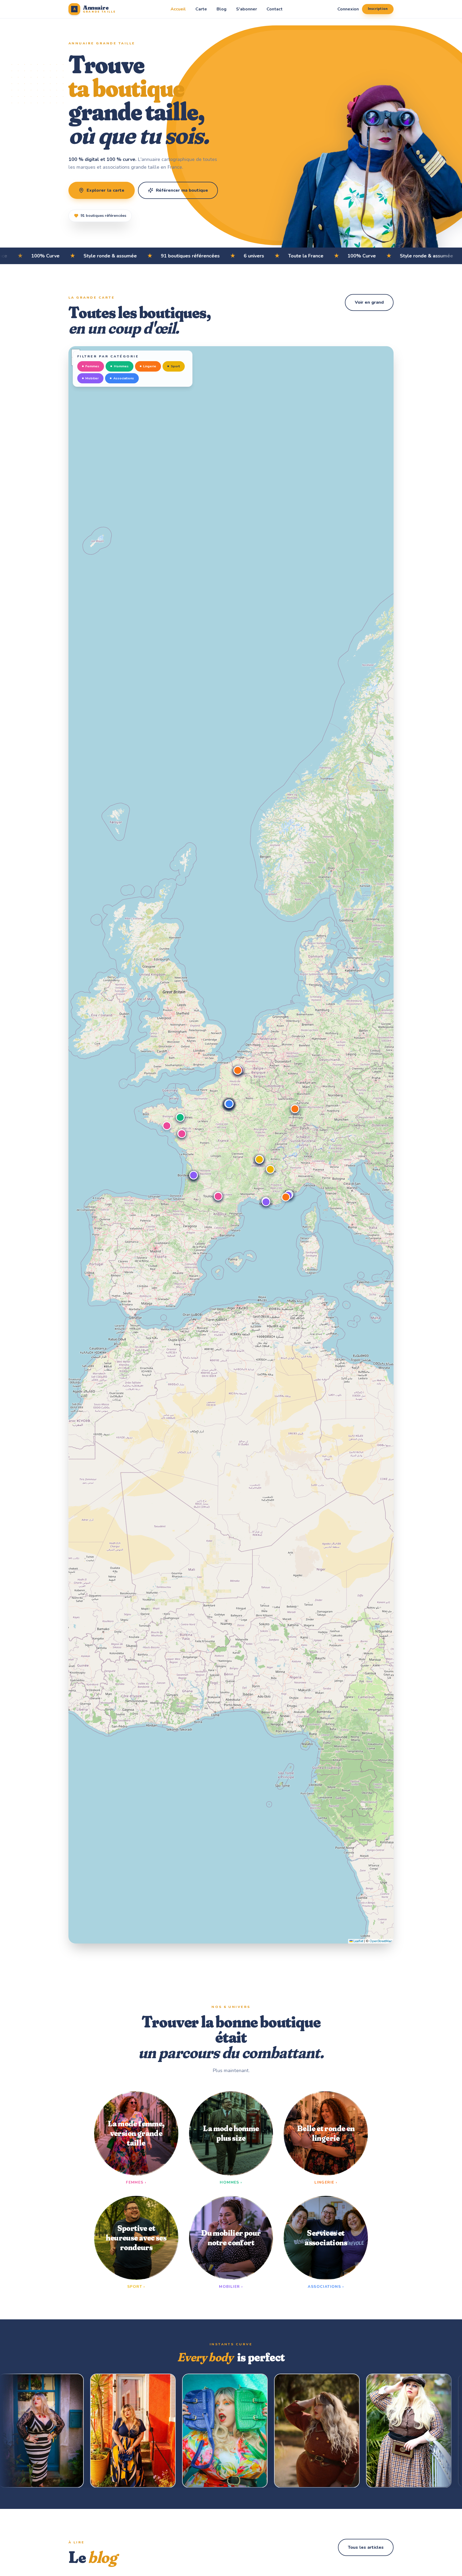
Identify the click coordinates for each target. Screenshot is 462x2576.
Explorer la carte (106, 190)
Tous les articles (366, 2547)
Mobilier (92, 378)
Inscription (378, 9)
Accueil (178, 9)
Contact (275, 9)
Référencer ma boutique (182, 190)
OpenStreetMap (381, 1941)
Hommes (121, 366)
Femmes (92, 366)
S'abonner (247, 9)
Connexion (348, 9)
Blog (222, 9)
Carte (201, 9)
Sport (175, 366)
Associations (124, 378)
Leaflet (358, 1941)
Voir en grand (369, 302)
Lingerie (150, 366)
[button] (167, 1126)
